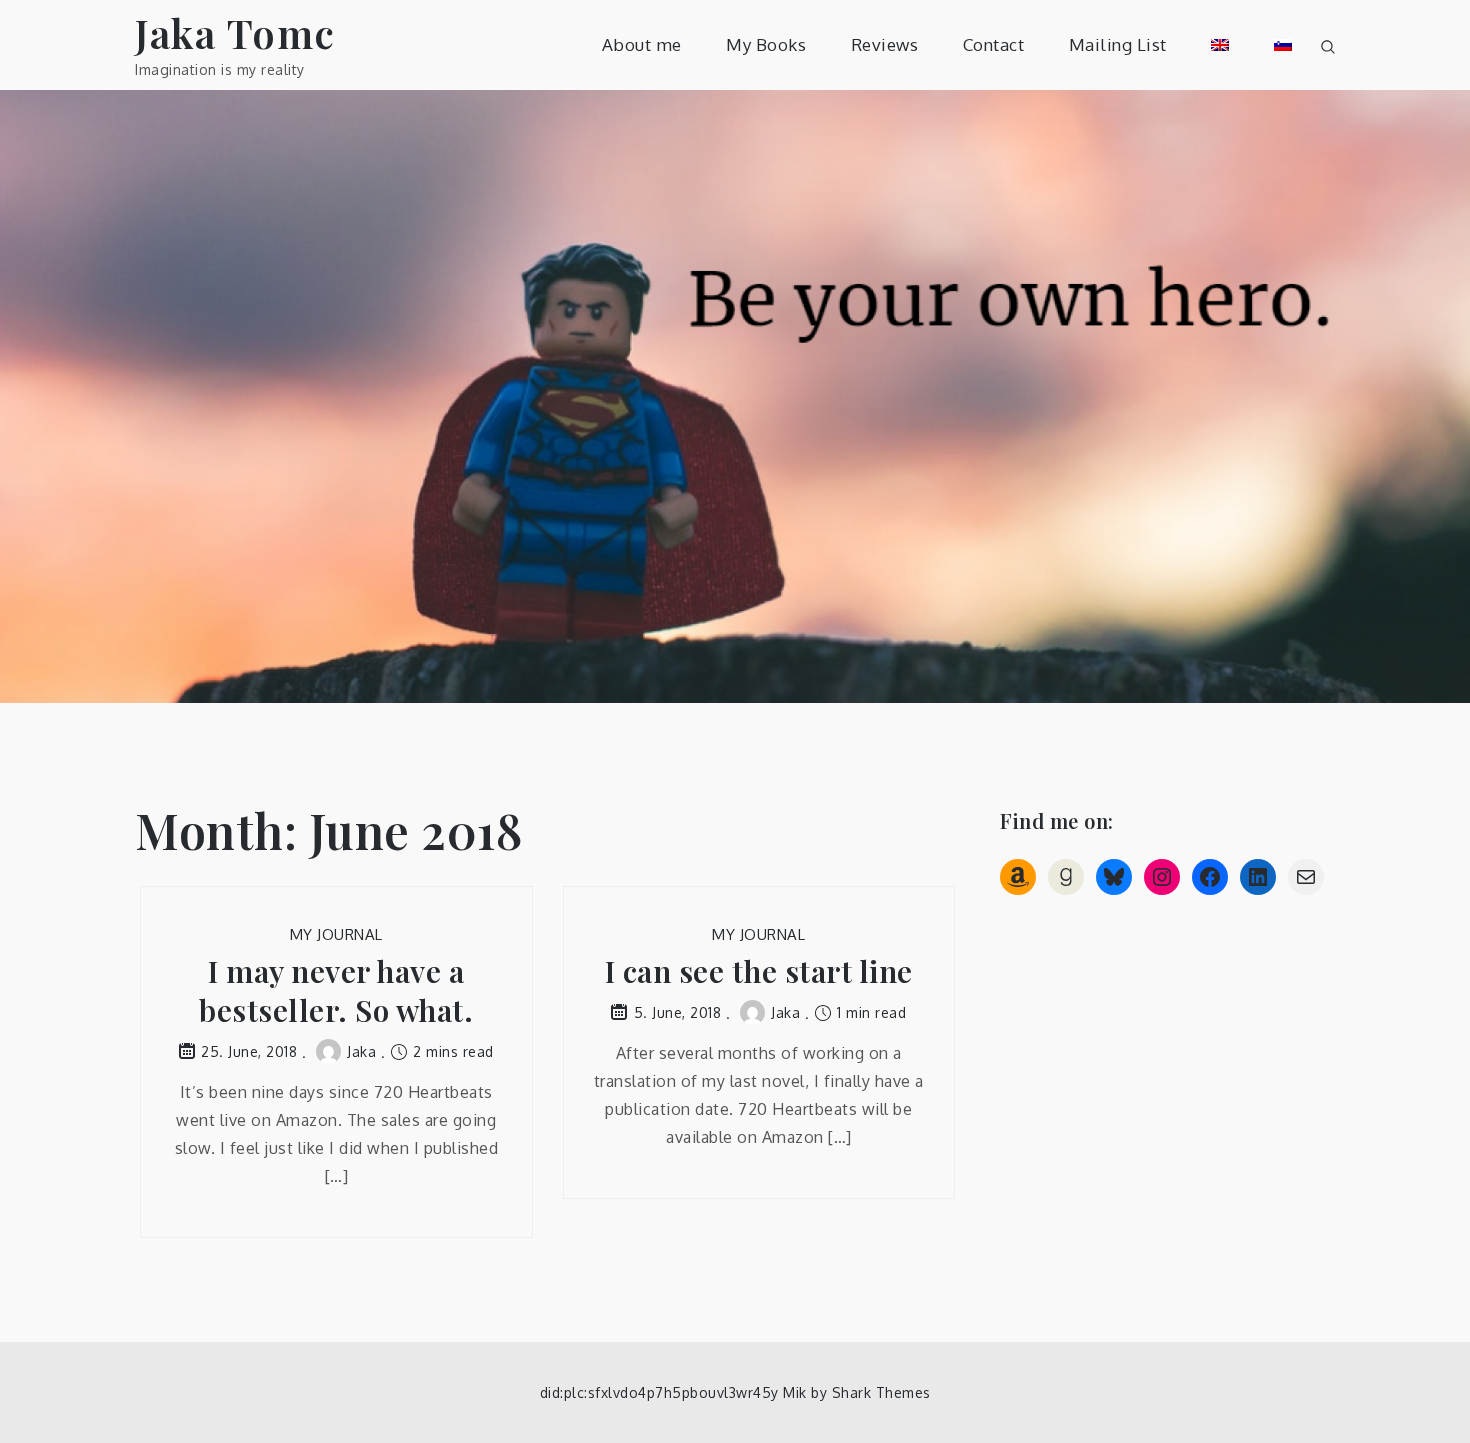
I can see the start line (759, 971)
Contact (994, 44)
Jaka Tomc (235, 32)
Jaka (361, 1051)
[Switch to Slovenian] (1283, 45)
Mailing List (1118, 44)
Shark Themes (881, 1392)
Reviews (885, 44)
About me (642, 44)
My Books (766, 44)
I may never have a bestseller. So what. (336, 991)
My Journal (336, 934)
